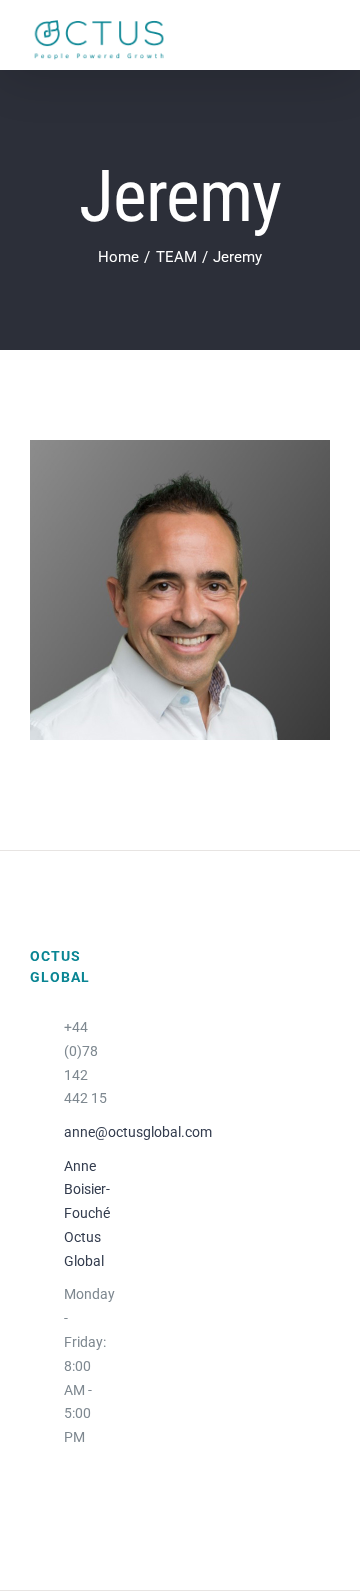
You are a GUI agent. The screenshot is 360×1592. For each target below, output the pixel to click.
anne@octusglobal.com (87, 1132)
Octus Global (84, 1249)
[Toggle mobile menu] (317, 39)
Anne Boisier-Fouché (87, 1190)
